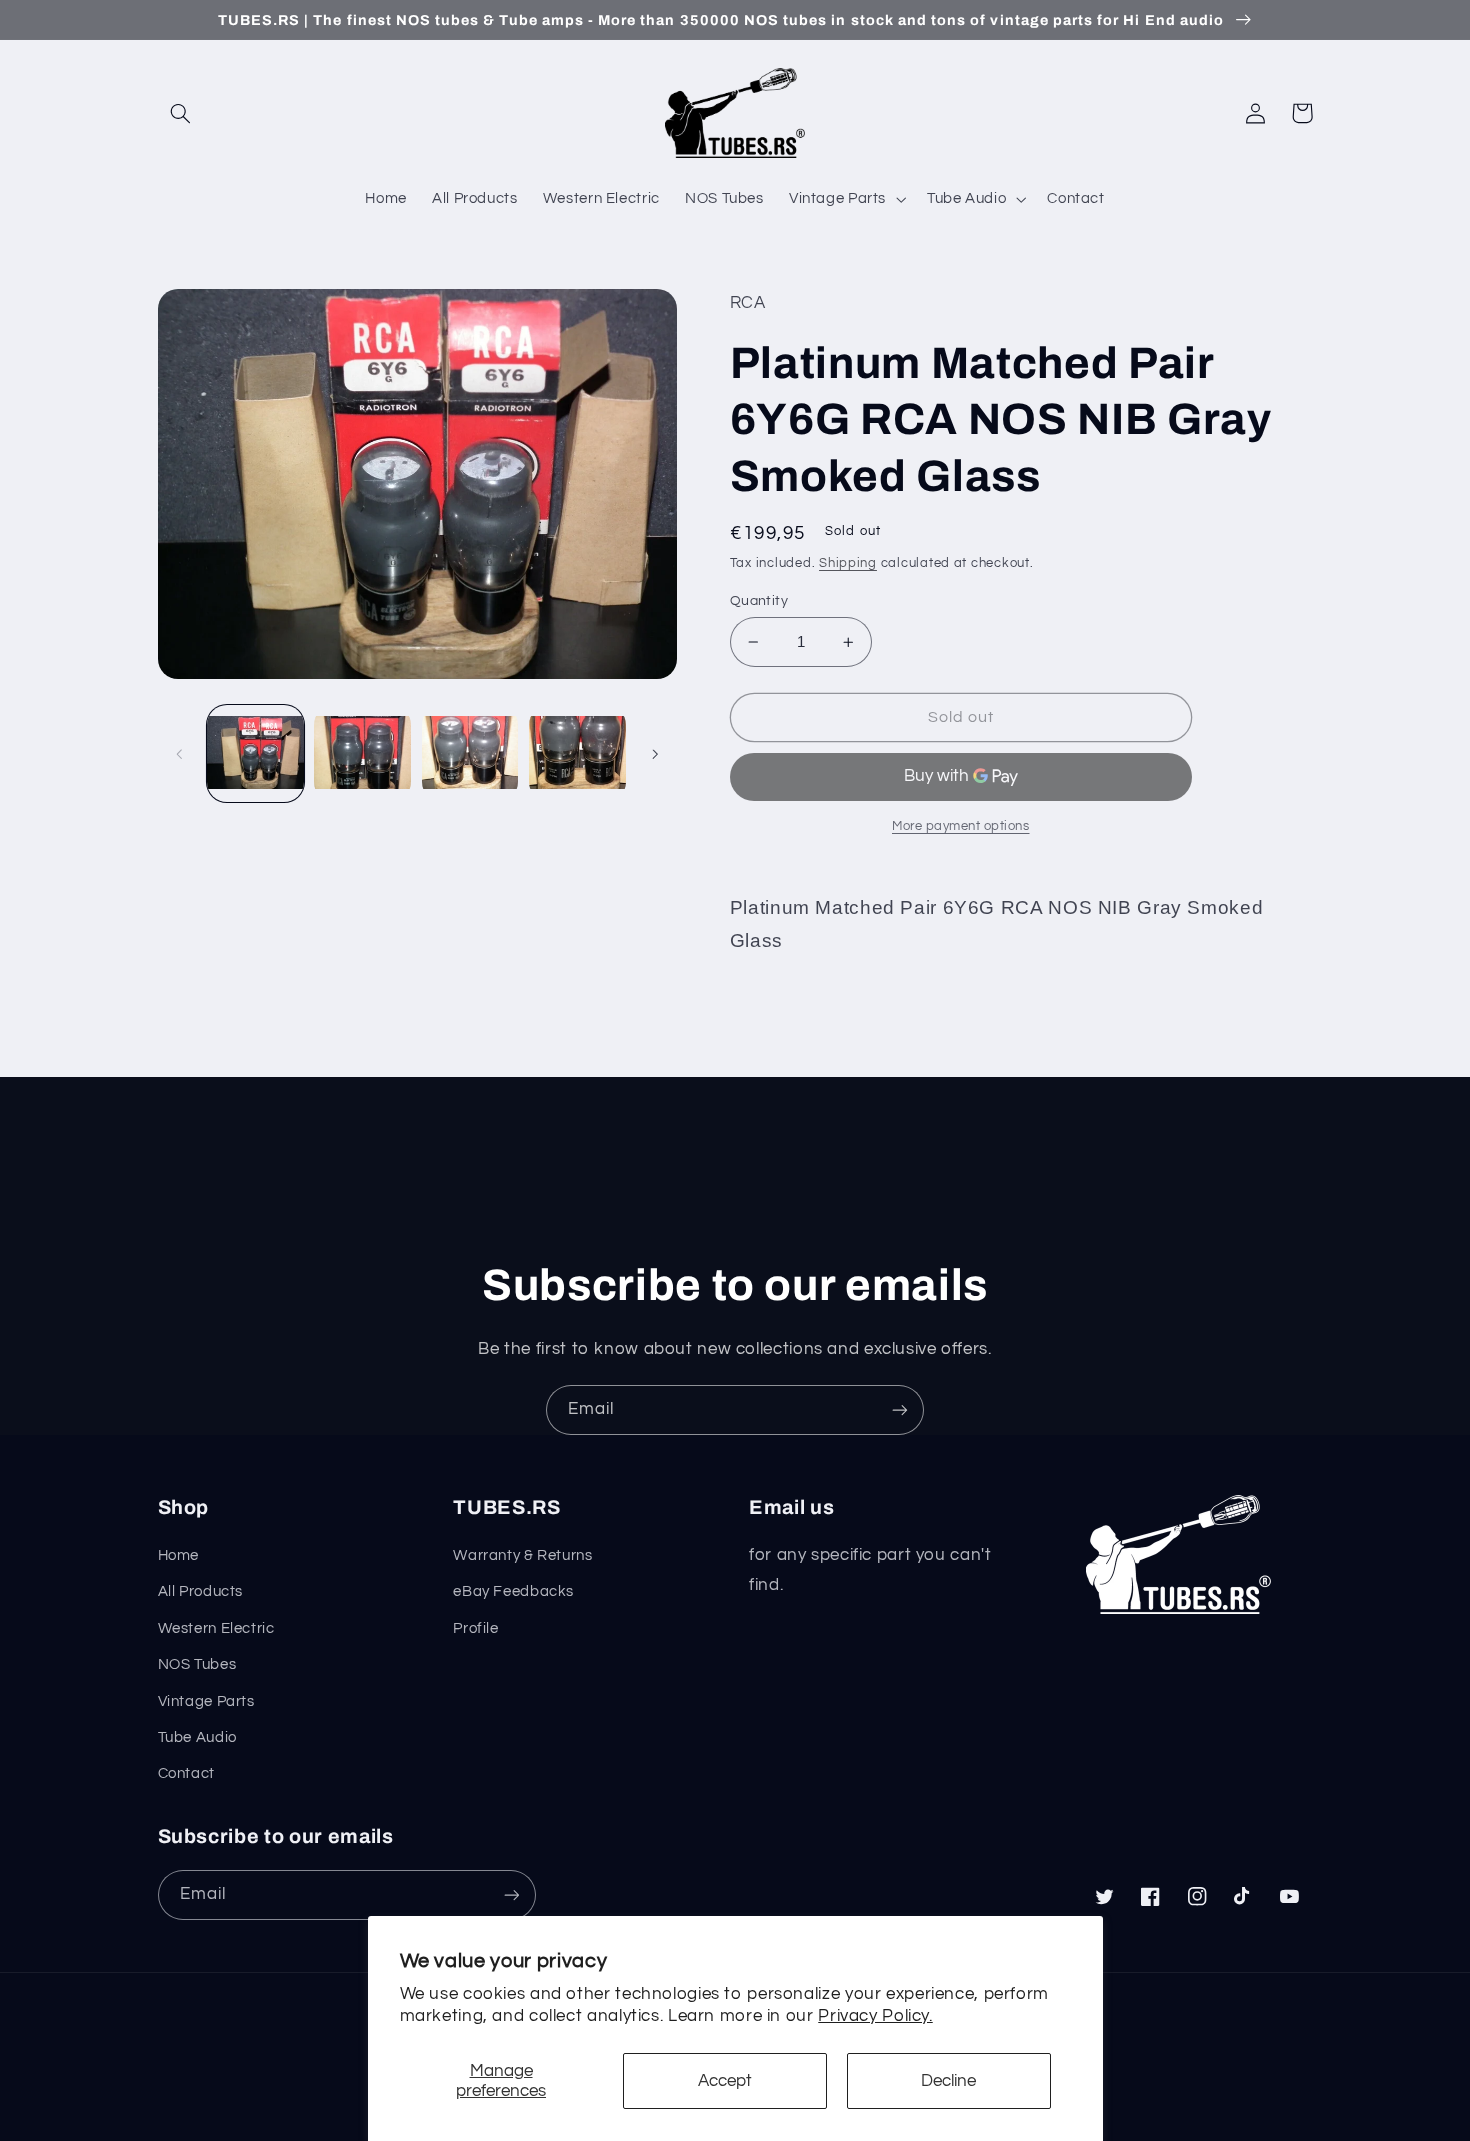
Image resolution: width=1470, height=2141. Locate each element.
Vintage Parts (206, 1701)
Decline (948, 2081)
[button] (181, 113)
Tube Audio (197, 1737)
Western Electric (216, 1628)
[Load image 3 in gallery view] (470, 753)
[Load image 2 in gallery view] (362, 753)
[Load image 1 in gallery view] (255, 753)
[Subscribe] (900, 1409)
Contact (186, 1773)
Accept (725, 2081)
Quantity (759, 601)
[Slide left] (180, 754)
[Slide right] (655, 754)
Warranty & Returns (522, 1555)
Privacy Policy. (875, 2016)
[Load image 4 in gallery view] (577, 753)
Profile (475, 1628)
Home (179, 1555)
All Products (201, 1591)
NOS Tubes (197, 1664)
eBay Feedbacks (513, 1591)
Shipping (848, 563)
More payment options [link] (961, 826)
